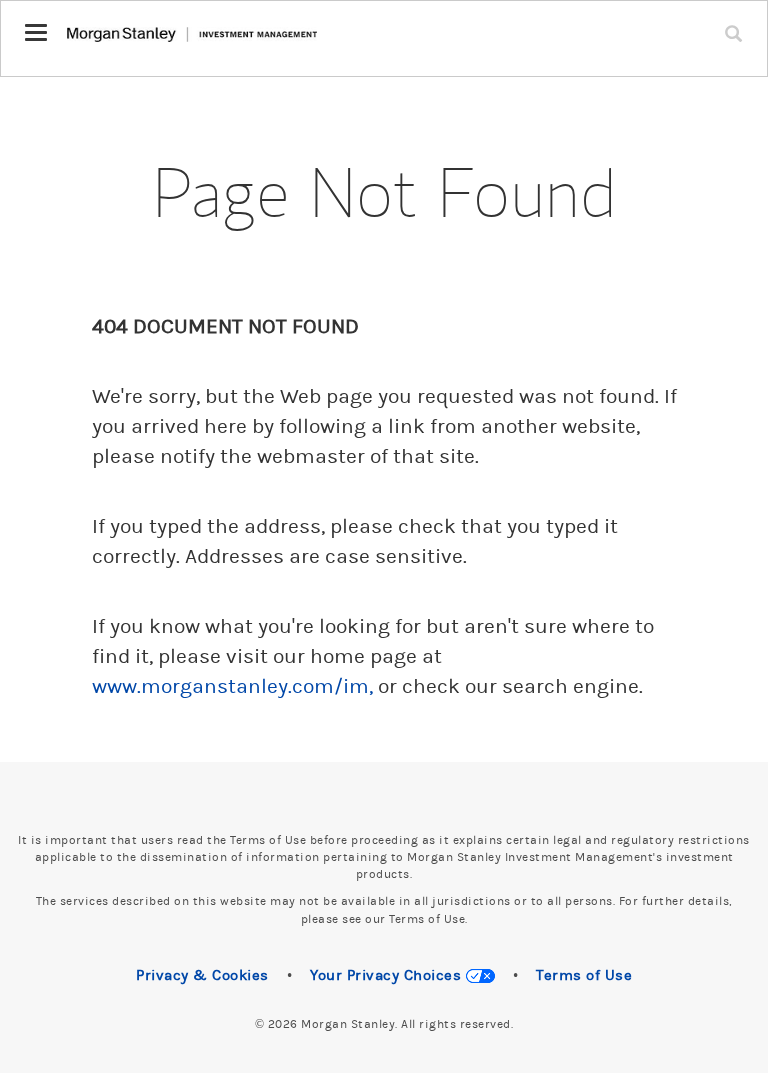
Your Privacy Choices (388, 975)
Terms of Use (584, 975)
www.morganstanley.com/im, (232, 687)
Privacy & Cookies (202, 975)
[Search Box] (738, 21)
